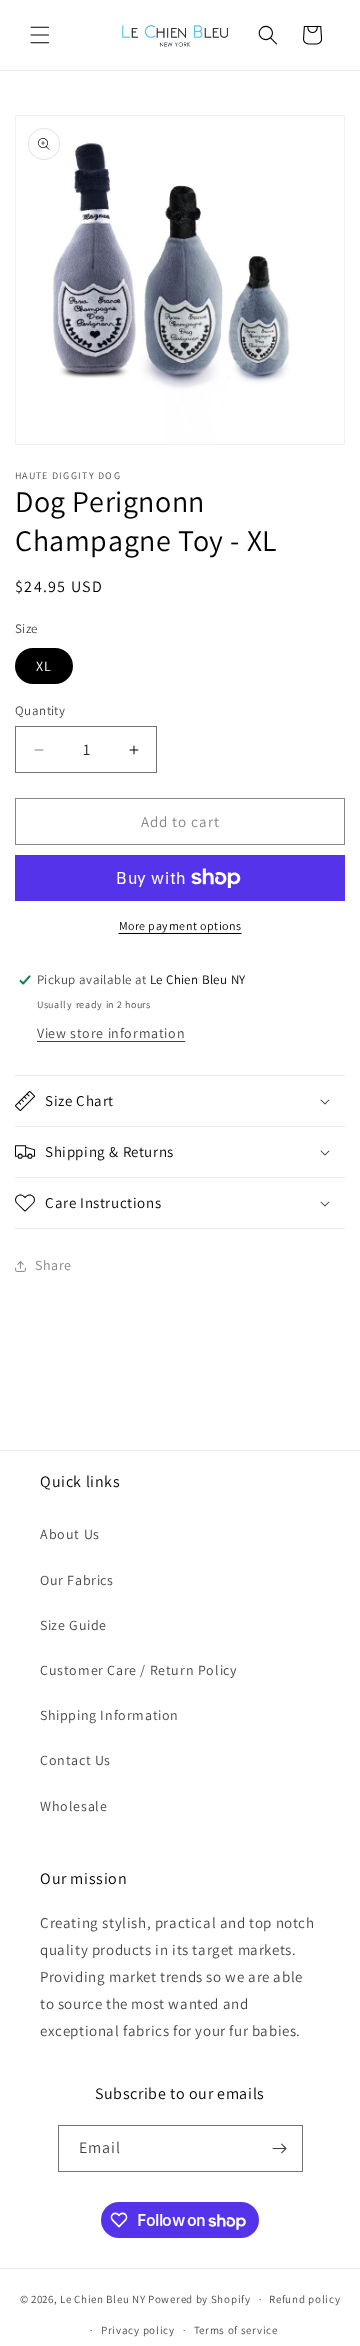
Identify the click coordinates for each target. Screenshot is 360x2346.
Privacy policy (138, 2330)
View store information (111, 1033)
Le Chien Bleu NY (102, 2299)
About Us (70, 1534)
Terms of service (236, 2330)
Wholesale (73, 1806)
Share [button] (53, 1265)
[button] (40, 35)
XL (44, 666)
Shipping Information (109, 1715)
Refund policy (304, 2299)
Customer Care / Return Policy (138, 1670)
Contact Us (75, 1760)
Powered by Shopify (199, 2299)
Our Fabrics (77, 1580)
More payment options (180, 925)
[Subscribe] (280, 2148)
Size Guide (73, 1625)
